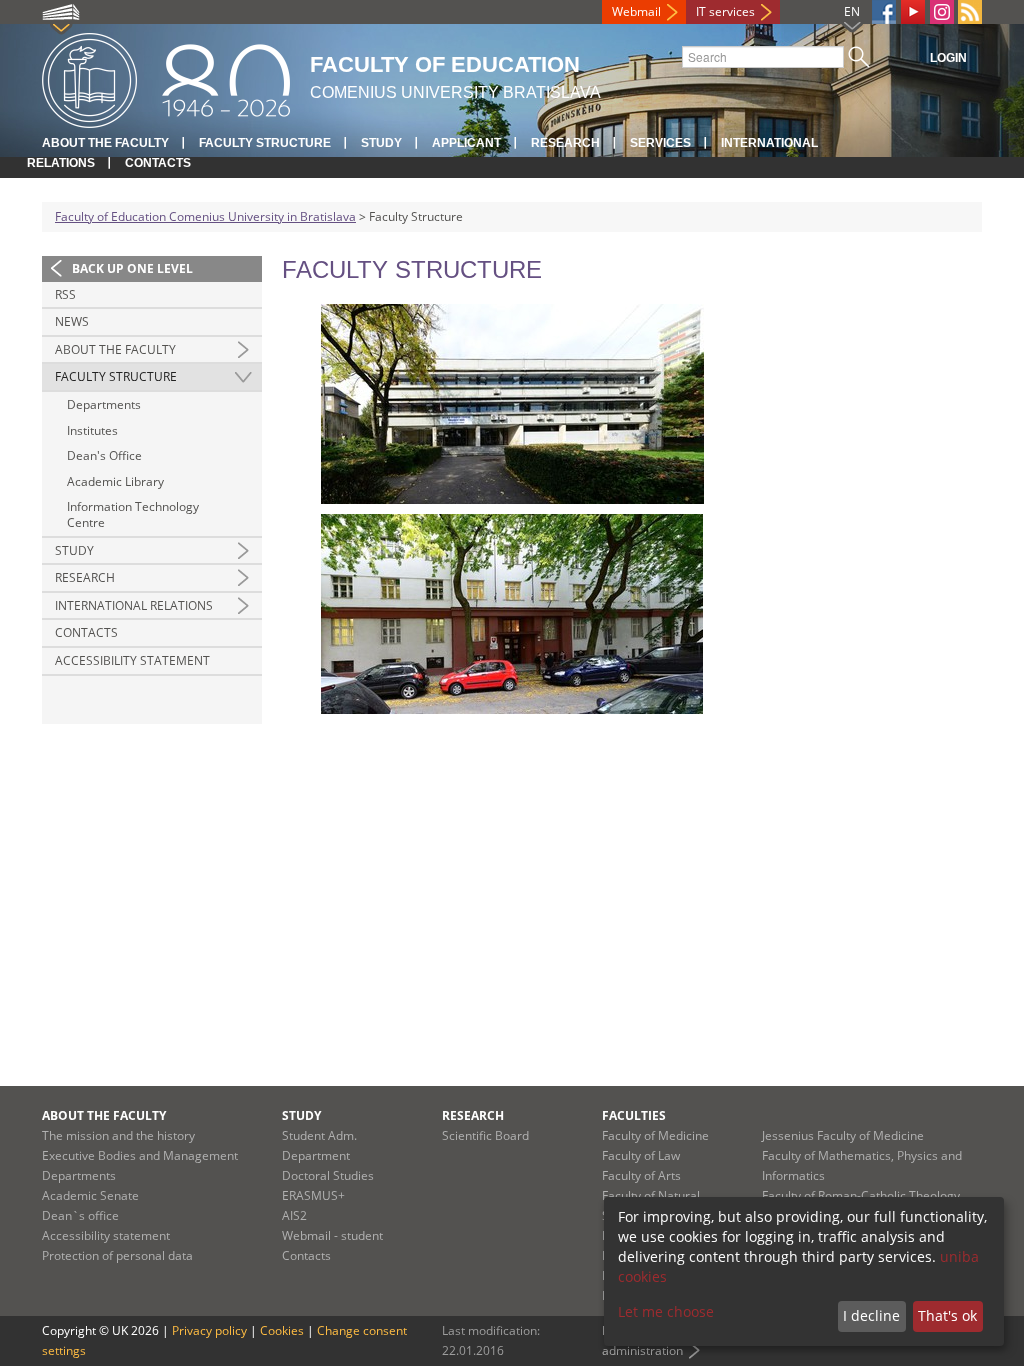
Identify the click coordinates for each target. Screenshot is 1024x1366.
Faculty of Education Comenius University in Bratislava (205, 216)
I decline (871, 1315)
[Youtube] (913, 12)
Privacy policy (209, 1330)
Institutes (92, 430)
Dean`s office (80, 1215)
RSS (65, 294)
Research (565, 143)
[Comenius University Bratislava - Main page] (166, 77)
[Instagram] (942, 12)
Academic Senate (90, 1195)
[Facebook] (884, 12)
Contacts (158, 163)
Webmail (636, 11)
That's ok (947, 1315)
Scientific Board (485, 1135)
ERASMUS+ (313, 1195)
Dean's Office (104, 455)
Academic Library (115, 481)
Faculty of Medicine (655, 1135)
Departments (104, 404)
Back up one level (132, 268)
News (72, 321)
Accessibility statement (132, 660)
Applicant (466, 143)
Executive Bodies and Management (140, 1155)
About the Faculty (105, 143)
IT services (725, 11)
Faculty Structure (265, 143)
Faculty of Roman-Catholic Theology (861, 1195)
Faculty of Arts (641, 1175)
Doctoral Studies (328, 1175)
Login (948, 58)
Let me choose (666, 1311)
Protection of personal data (117, 1255)
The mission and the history (118, 1135)
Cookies (282, 1330)
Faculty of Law (641, 1155)
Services (660, 143)
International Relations (134, 605)
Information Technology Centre (133, 514)
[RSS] (970, 12)
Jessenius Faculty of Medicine (843, 1135)
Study (381, 143)
